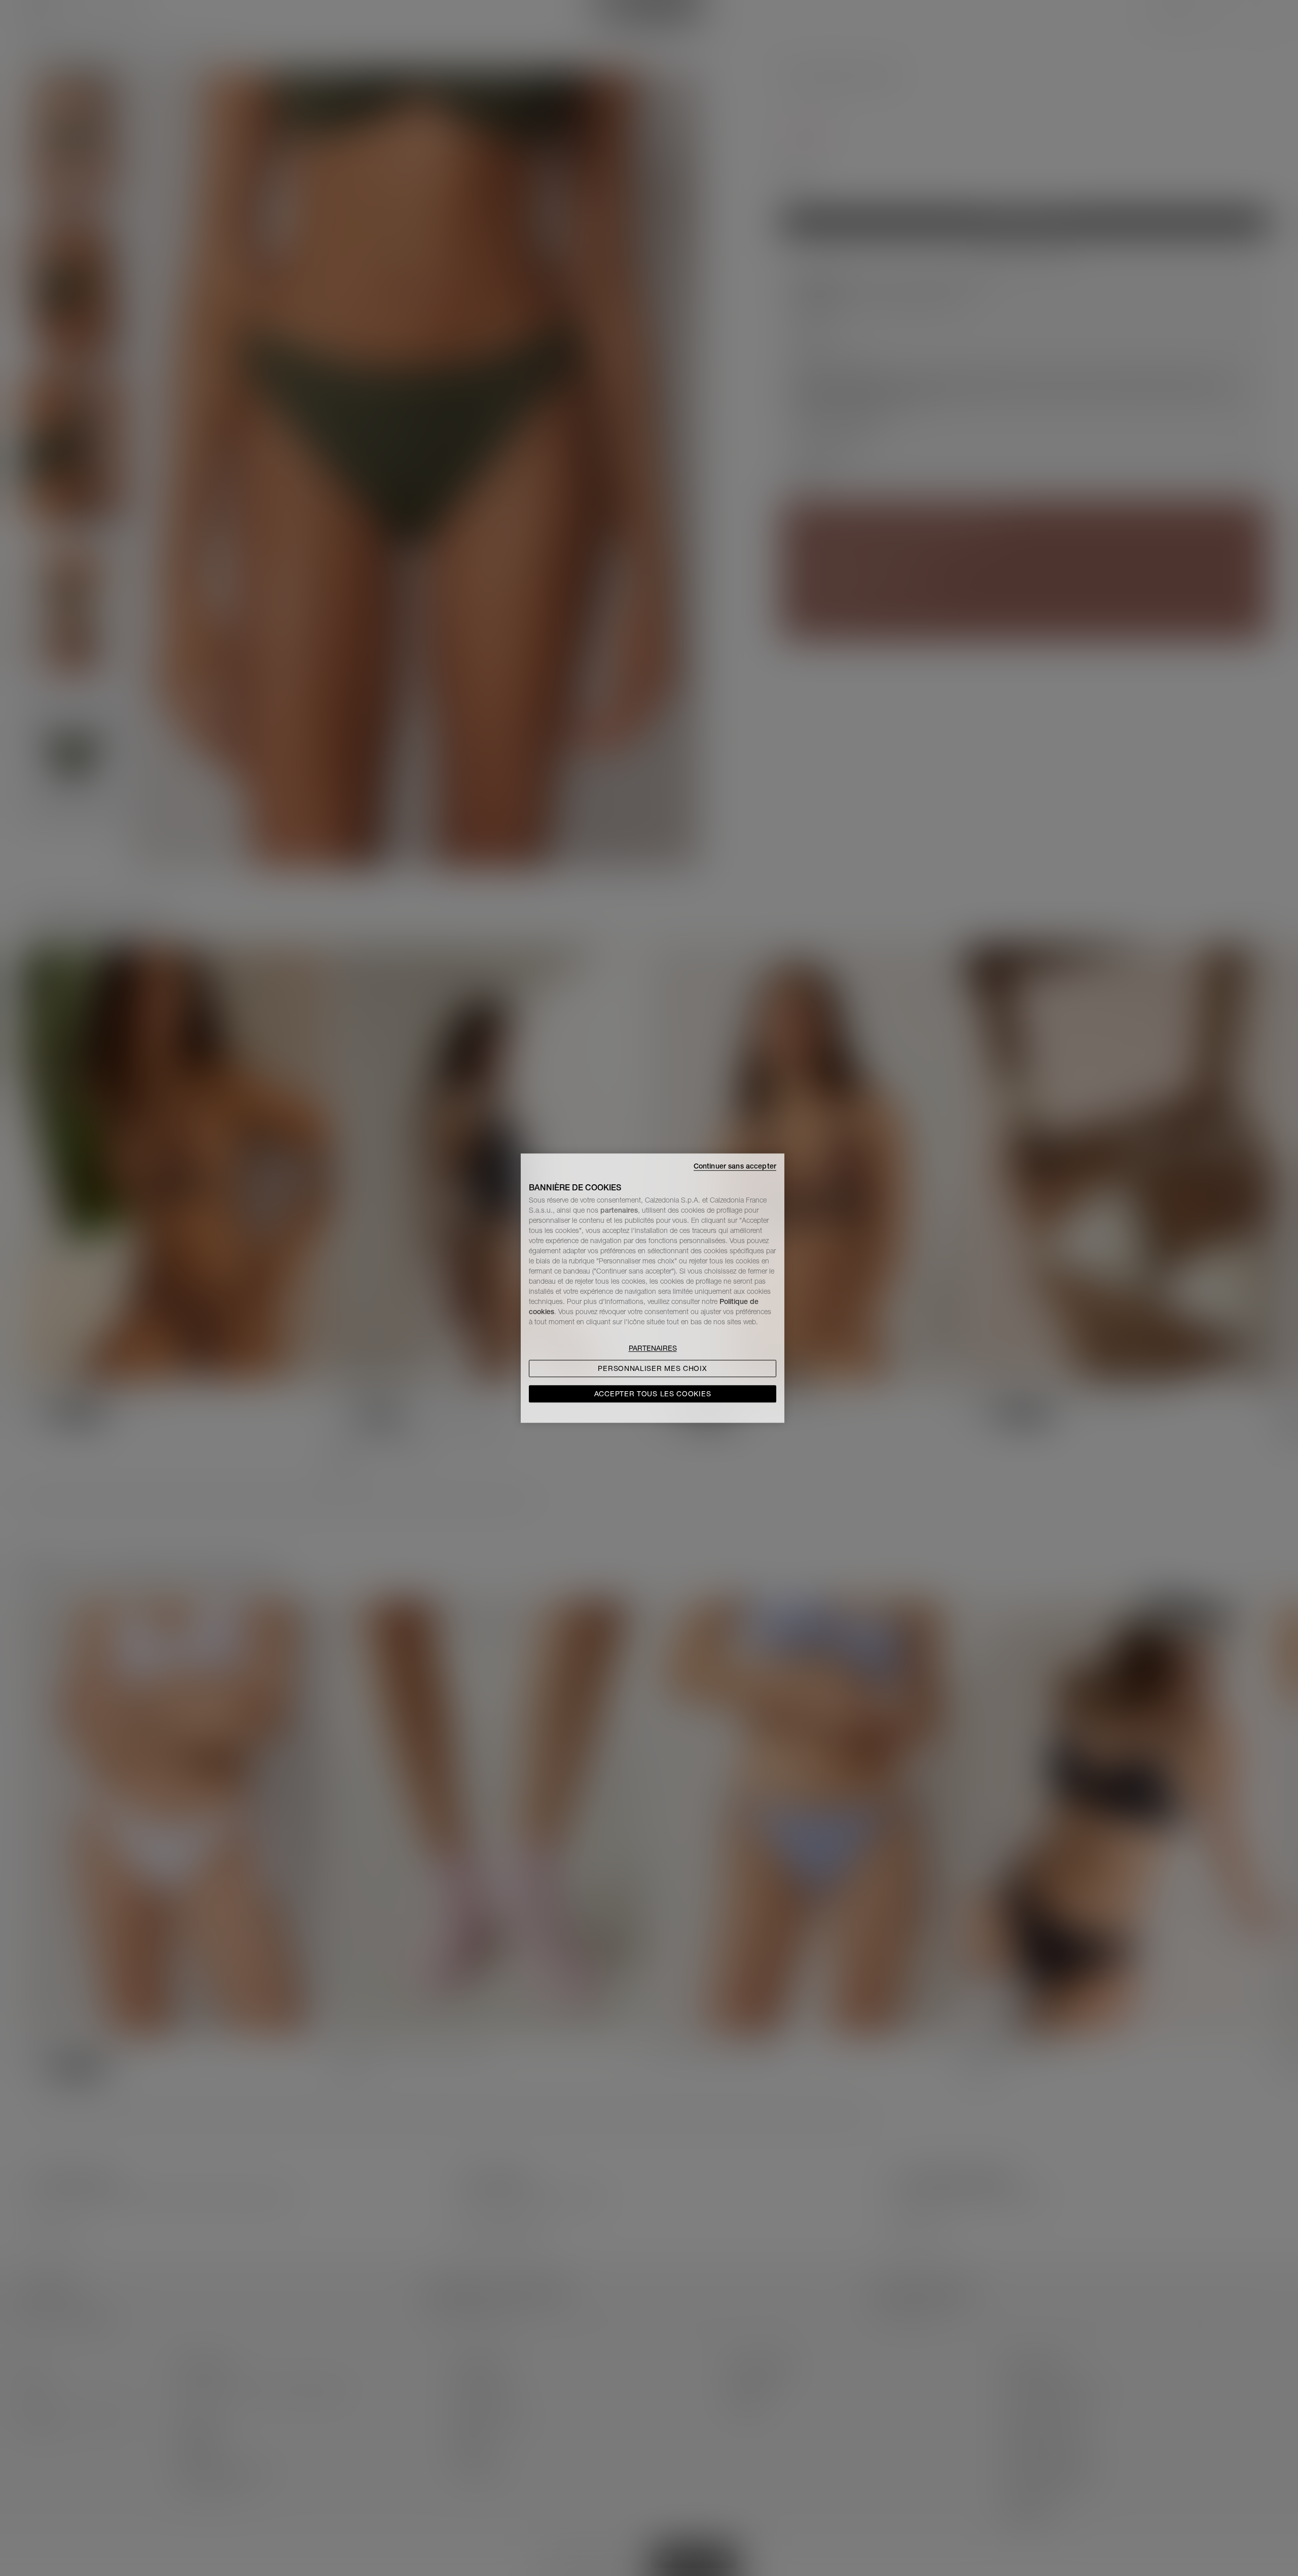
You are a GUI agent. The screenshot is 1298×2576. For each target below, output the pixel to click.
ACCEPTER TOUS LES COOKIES (653, 1394)
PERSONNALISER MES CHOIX (652, 1368)
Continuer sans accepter (735, 1166)
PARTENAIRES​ (653, 1348)
